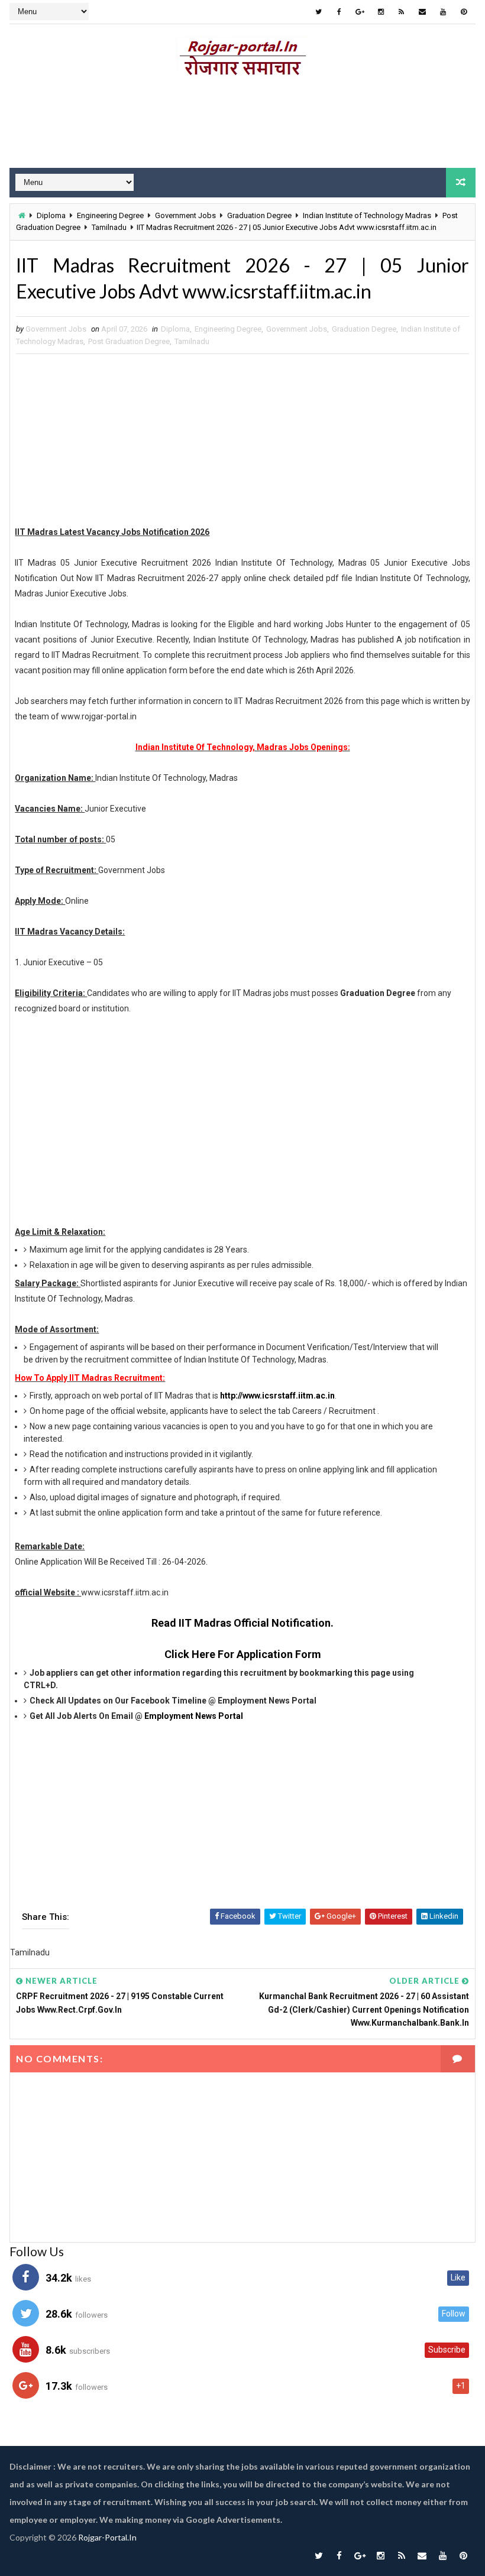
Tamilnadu (109, 227)
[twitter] (319, 12)
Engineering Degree (110, 215)
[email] (422, 12)
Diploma (51, 215)
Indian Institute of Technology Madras (367, 215)
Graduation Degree (259, 215)
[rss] (402, 12)
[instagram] (381, 12)
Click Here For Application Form (243, 1654)
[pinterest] (464, 12)
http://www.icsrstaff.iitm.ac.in (277, 1396)
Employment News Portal (194, 1716)
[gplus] (360, 12)
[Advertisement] (242, 126)
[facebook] (339, 12)
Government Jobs (185, 215)
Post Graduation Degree (129, 341)
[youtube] (443, 12)
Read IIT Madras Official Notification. (242, 1623)
